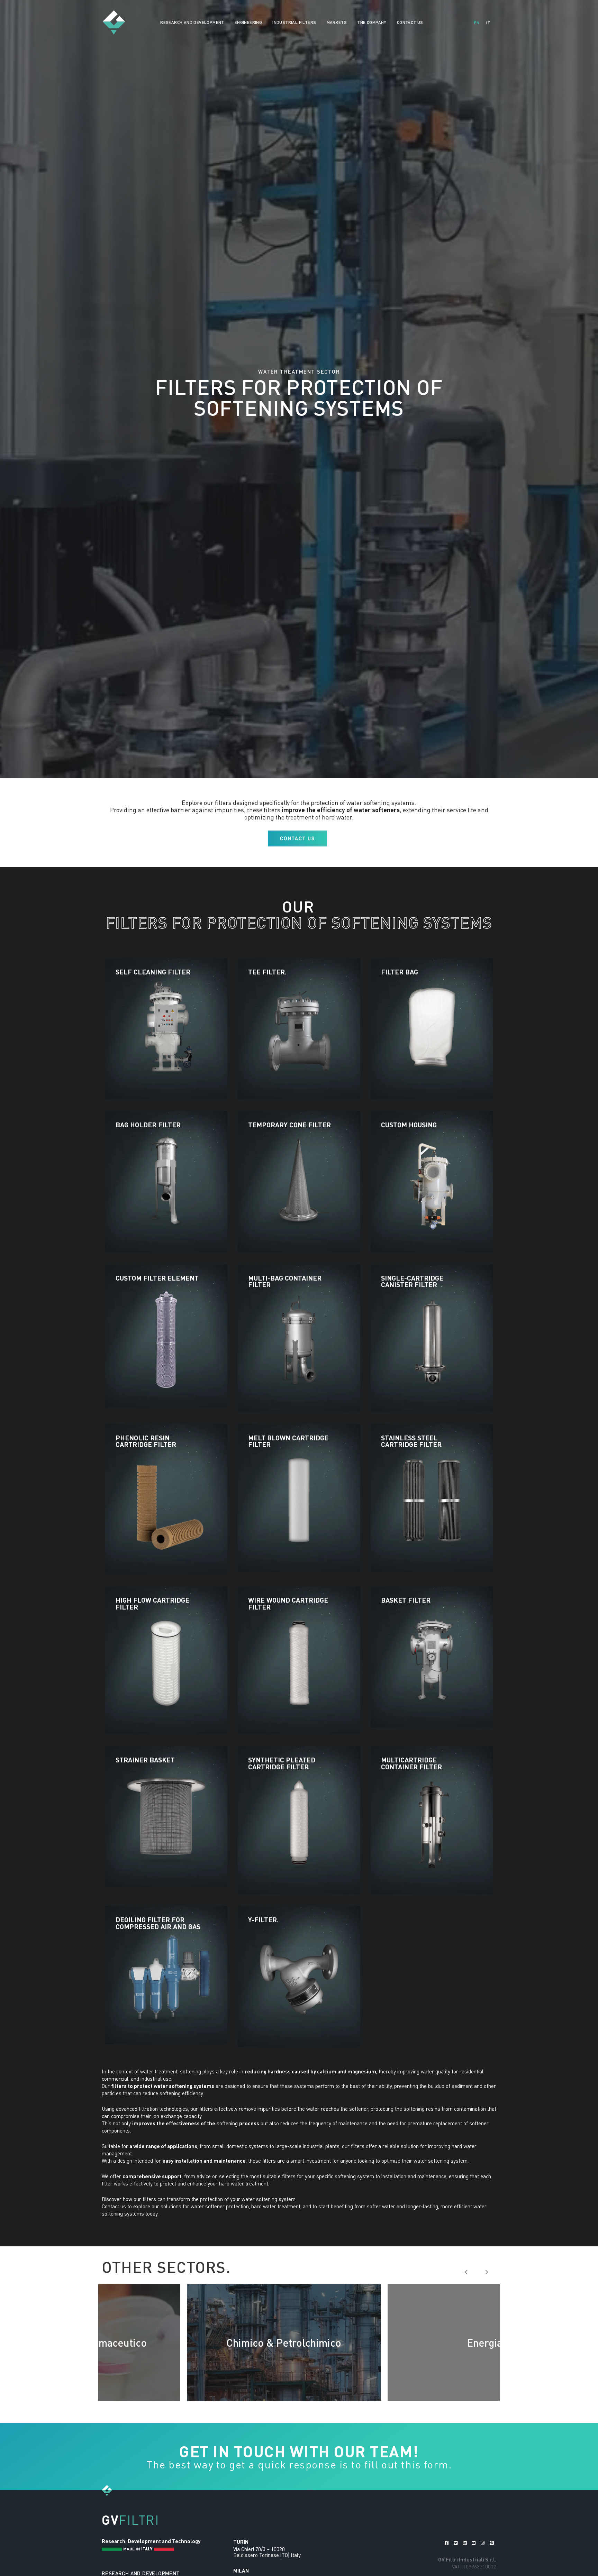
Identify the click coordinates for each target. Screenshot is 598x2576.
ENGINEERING (248, 22)
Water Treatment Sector (299, 372)
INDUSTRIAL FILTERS (294, 22)
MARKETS (337, 22)
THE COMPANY (372, 22)
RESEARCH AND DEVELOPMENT (192, 22)
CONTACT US (410, 22)
